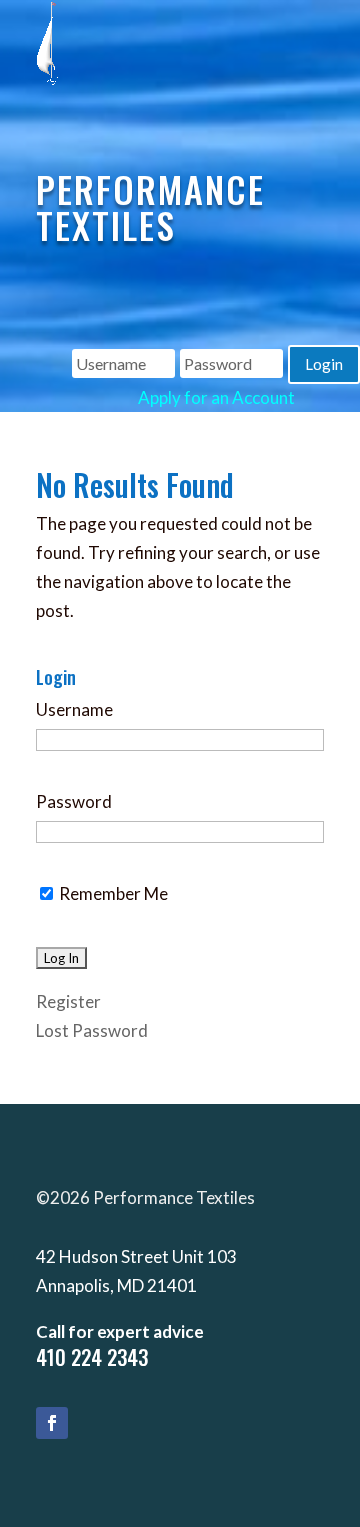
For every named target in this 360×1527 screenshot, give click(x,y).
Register (68, 1001)
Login (324, 364)
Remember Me (112, 893)
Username (74, 709)
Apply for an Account (216, 397)
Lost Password (92, 1030)
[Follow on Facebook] (52, 1423)
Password (74, 801)
